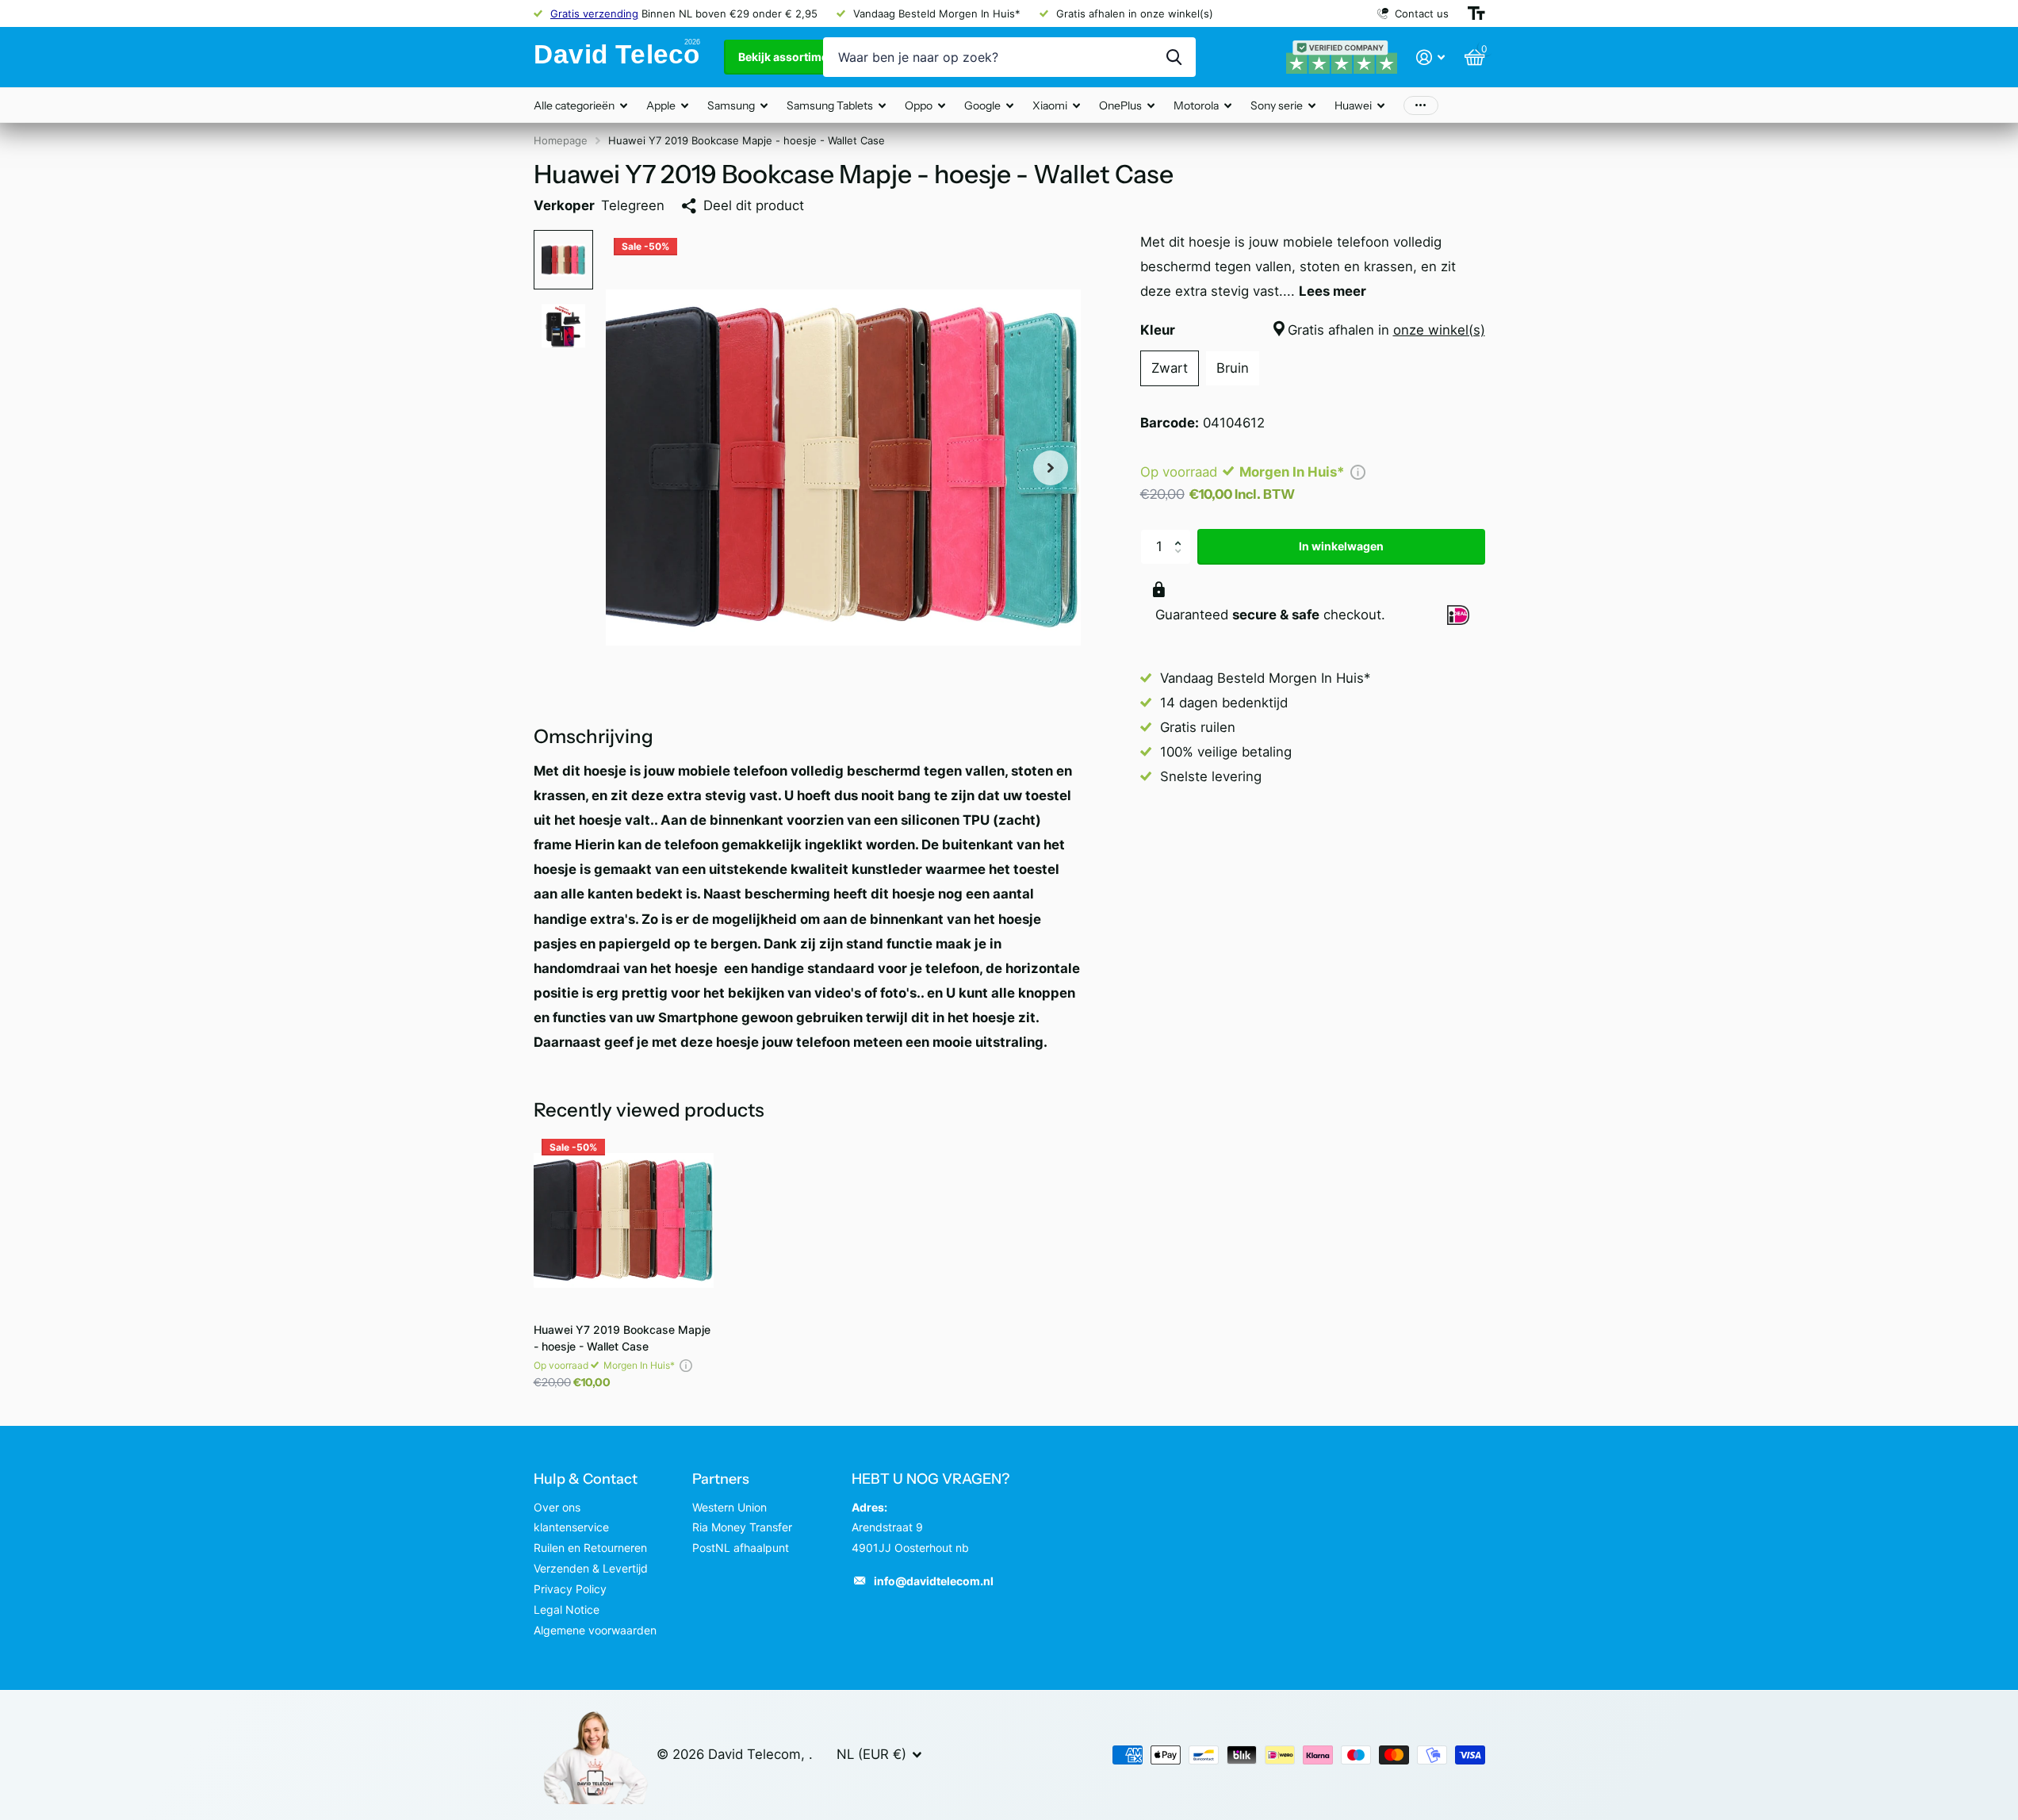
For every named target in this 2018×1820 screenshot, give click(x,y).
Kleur (1313, 330)
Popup (1358, 472)
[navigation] (563, 260)
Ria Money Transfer (742, 1527)
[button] (1182, 534)
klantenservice (571, 1527)
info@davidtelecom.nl (934, 1581)
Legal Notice (567, 1609)
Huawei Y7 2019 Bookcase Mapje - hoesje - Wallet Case (622, 1338)
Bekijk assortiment (790, 57)
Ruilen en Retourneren (590, 1548)
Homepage (561, 140)
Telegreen (633, 205)
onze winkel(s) (1439, 330)
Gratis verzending (594, 13)
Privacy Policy (570, 1589)
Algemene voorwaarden (595, 1630)
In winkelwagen (1341, 546)
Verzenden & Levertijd (591, 1568)
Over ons (557, 1507)
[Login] (1431, 57)
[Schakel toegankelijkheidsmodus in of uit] (1476, 13)
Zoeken (1174, 57)
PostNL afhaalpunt (741, 1548)
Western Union (729, 1507)
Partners (721, 1479)
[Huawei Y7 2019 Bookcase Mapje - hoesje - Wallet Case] (624, 1221)
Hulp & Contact (586, 1479)
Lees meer (1333, 291)
